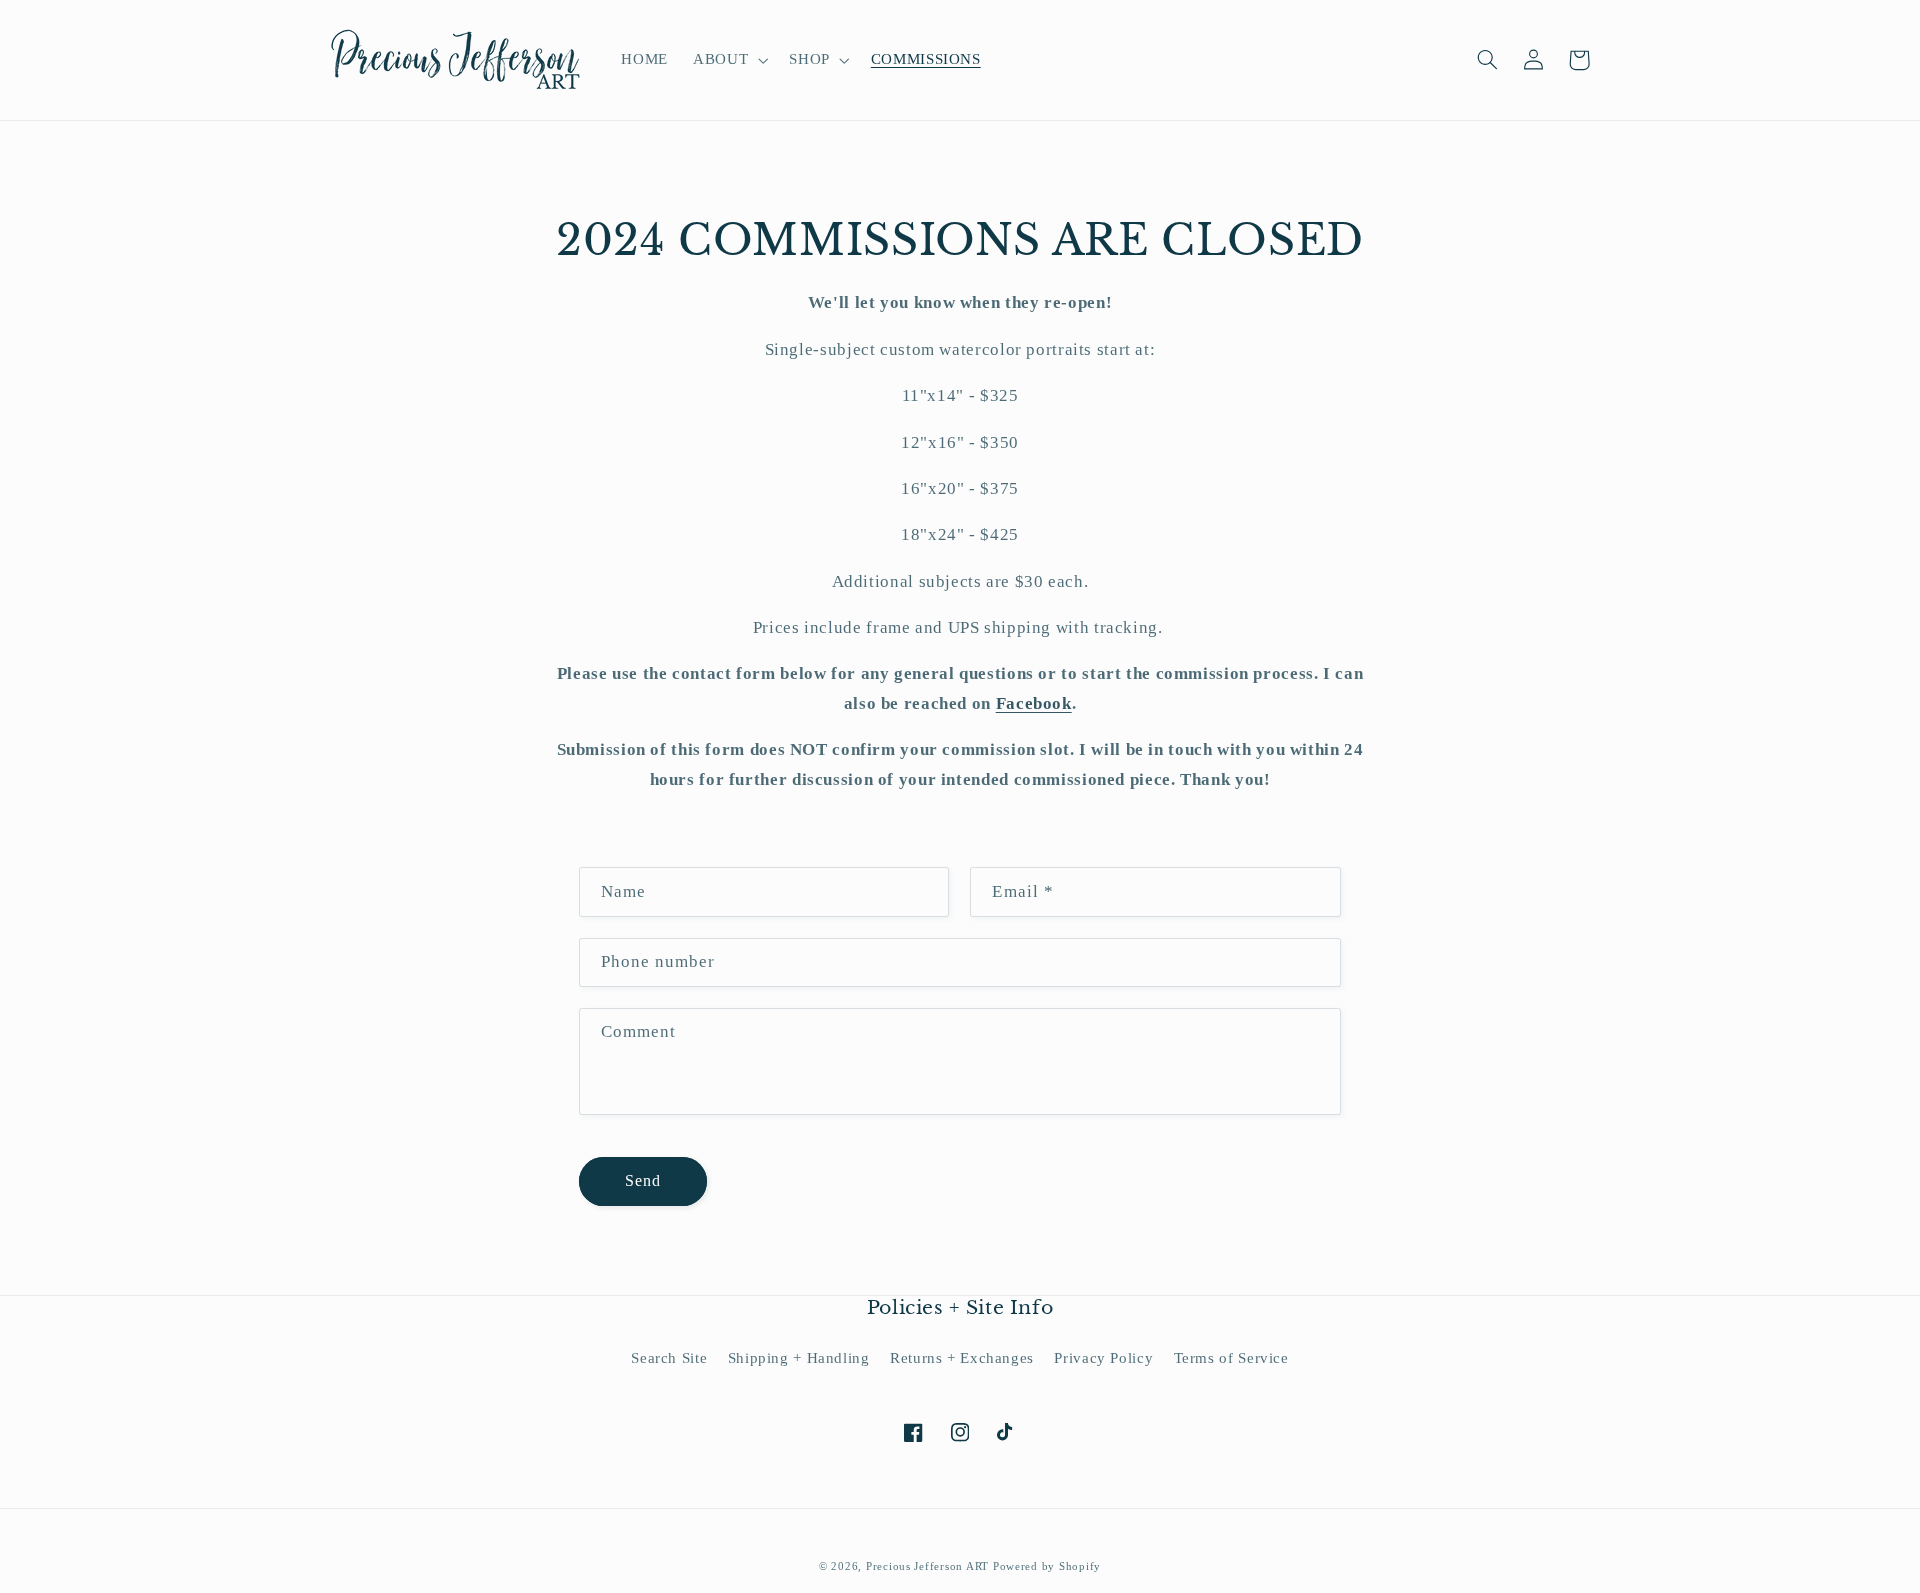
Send (643, 1180)
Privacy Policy (1103, 1358)
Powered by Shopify (1047, 1566)
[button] (729, 60)
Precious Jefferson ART (929, 1566)
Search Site (669, 1358)
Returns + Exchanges (962, 1358)
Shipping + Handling (799, 1358)
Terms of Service (1231, 1358)
